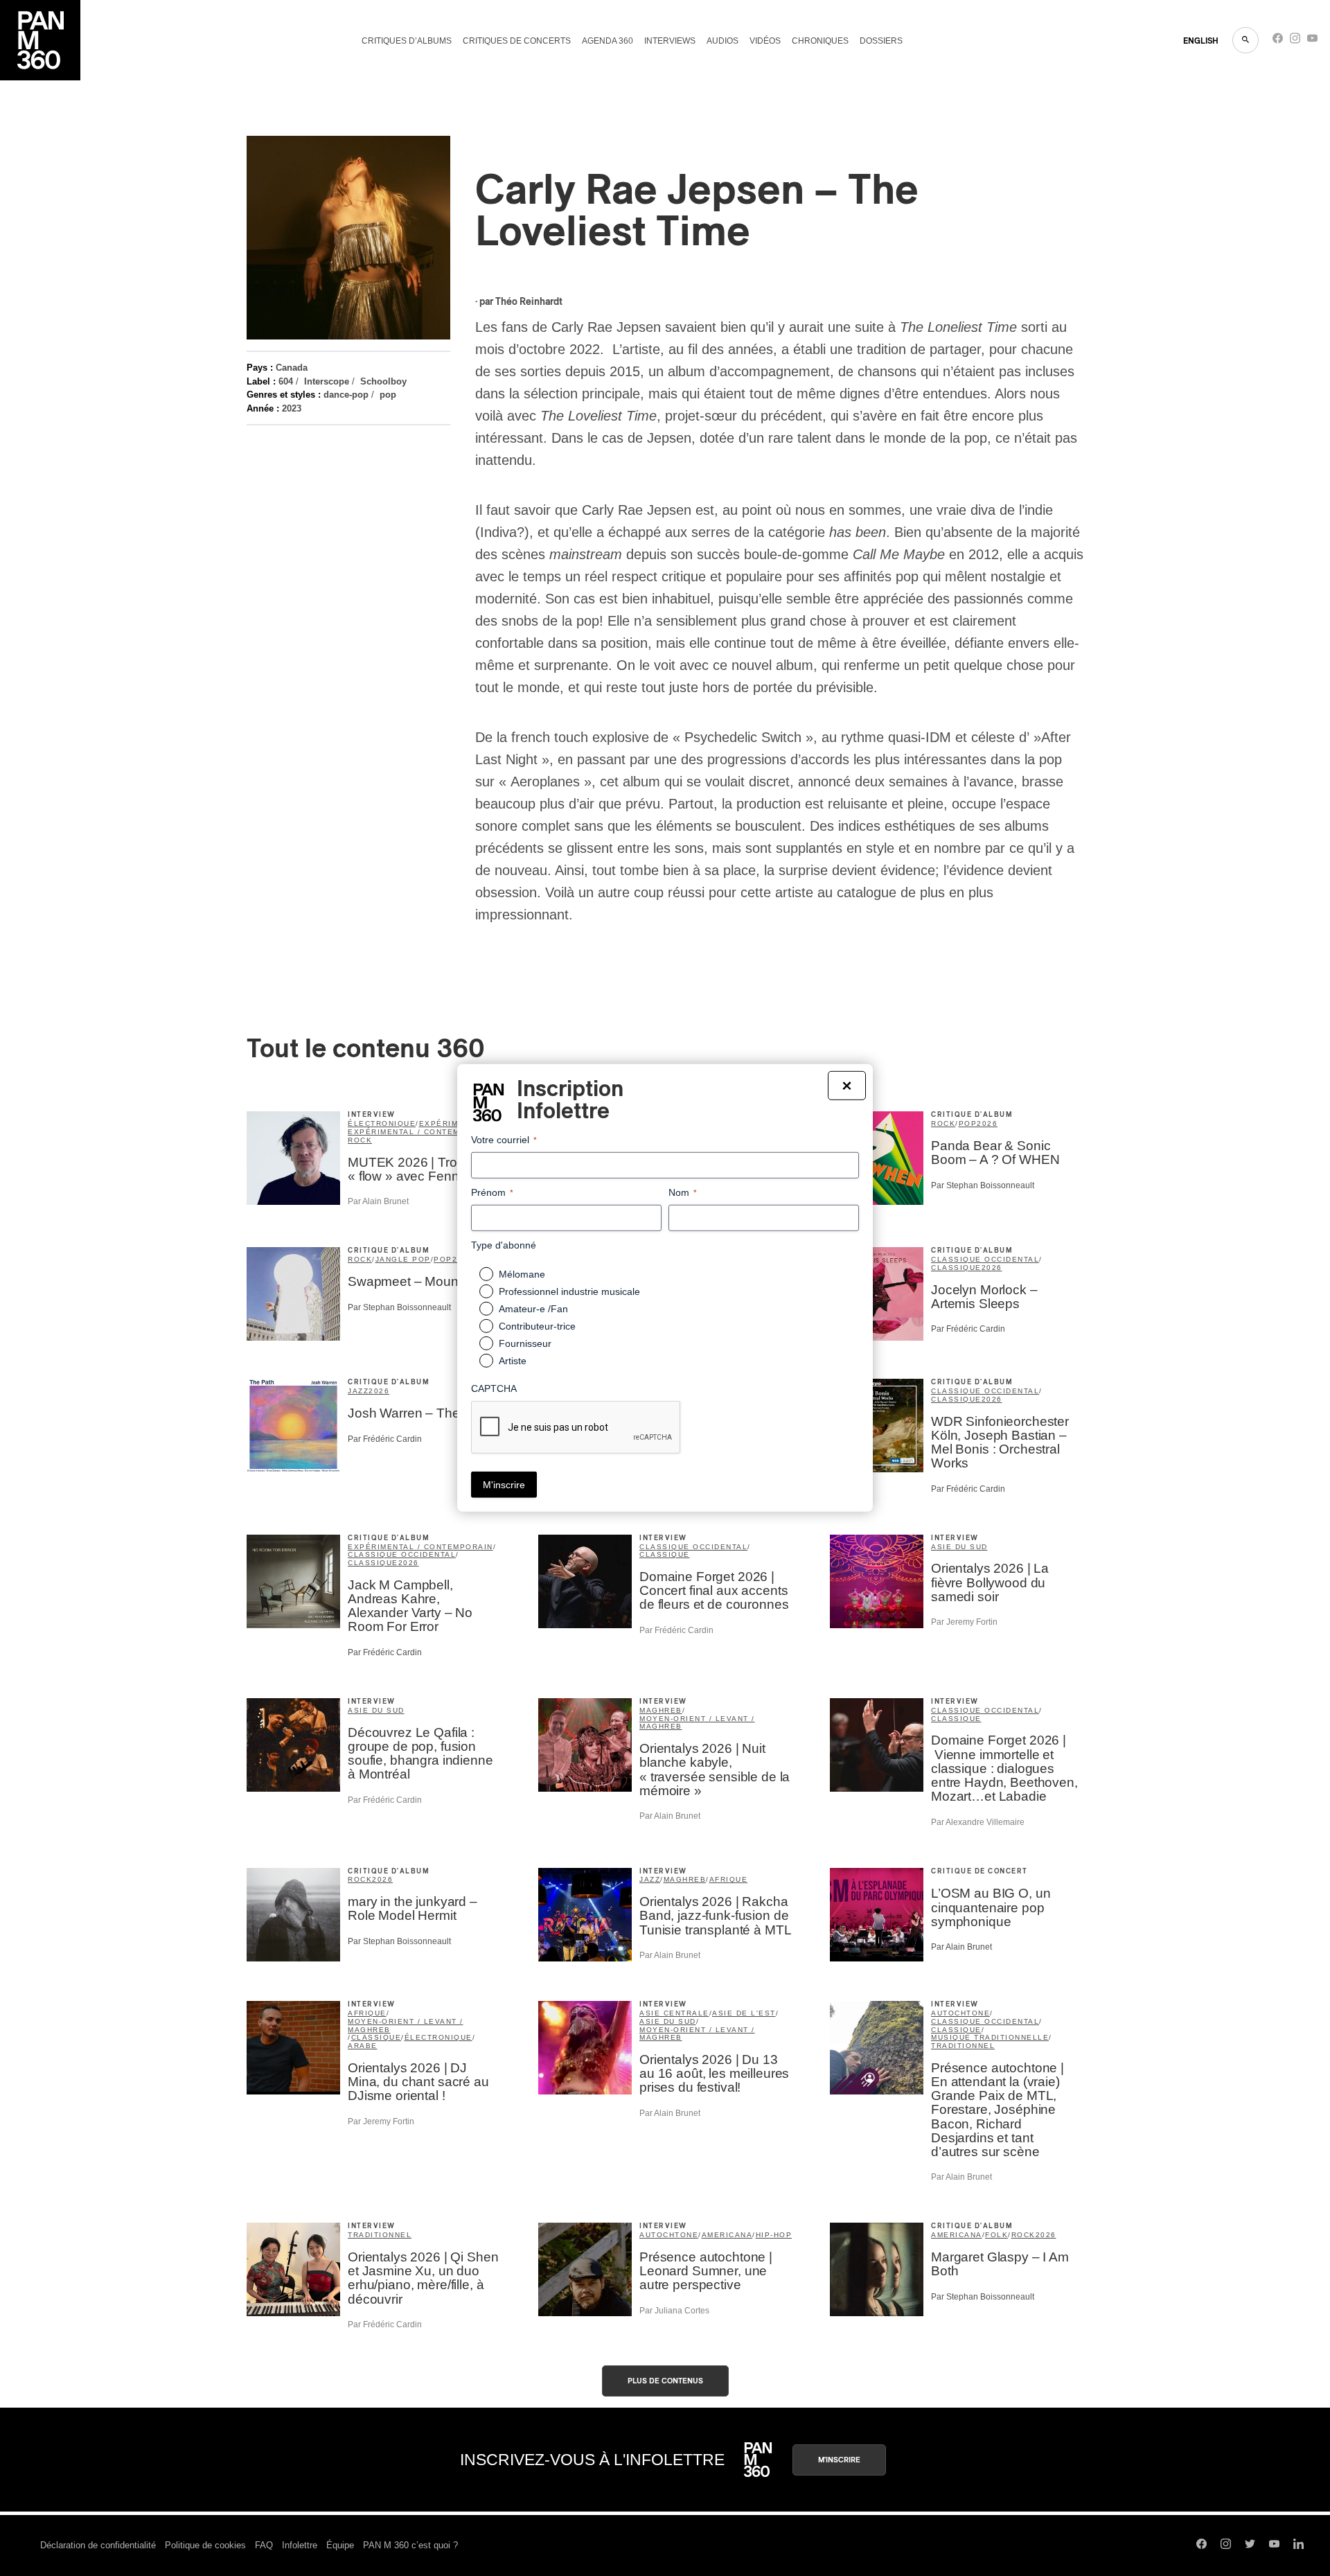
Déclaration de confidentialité (98, 2545)
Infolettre (300, 2545)
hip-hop (774, 2235)
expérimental (452, 1123)
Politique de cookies (205, 2545)
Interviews (670, 41)
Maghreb (661, 1710)
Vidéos (765, 41)
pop (388, 395)
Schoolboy (383, 381)
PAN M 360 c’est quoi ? (410, 2545)
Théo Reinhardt (529, 302)
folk (996, 2235)
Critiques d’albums (407, 41)
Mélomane (522, 1274)
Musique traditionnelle (990, 2037)
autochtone (960, 2013)
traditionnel (963, 2046)
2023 (292, 408)
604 (286, 381)
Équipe (340, 2545)
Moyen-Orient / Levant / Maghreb (697, 1723)
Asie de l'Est (744, 2013)
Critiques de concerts (517, 41)
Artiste (513, 1361)
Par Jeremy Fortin (964, 1622)
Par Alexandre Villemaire (978, 1822)
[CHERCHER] (1245, 40)
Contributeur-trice (537, 1326)
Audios (722, 41)
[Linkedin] (1298, 2546)
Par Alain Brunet (378, 1201)
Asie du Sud (959, 1547)
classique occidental (985, 1259)
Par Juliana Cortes (674, 2311)
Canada (292, 368)
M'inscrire (839, 2460)
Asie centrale (674, 2013)
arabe (363, 2046)
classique (956, 1268)
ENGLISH (1201, 41)
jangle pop (403, 1259)
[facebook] (1278, 41)
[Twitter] (1250, 2546)
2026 (987, 1123)
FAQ (264, 2545)
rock (360, 1140)
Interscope (327, 381)
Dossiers (881, 41)
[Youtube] (1312, 41)
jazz (358, 1391)
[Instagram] (1295, 41)
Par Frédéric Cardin (968, 1329)
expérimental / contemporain (420, 1132)
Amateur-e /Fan (533, 1309)
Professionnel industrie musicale (569, 1291)
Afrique (729, 1879)
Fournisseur (525, 1343)
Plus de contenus (665, 2381)
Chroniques (820, 41)
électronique (382, 1123)
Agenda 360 (608, 41)
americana (727, 2235)
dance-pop (346, 395)
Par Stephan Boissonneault (983, 1185)
